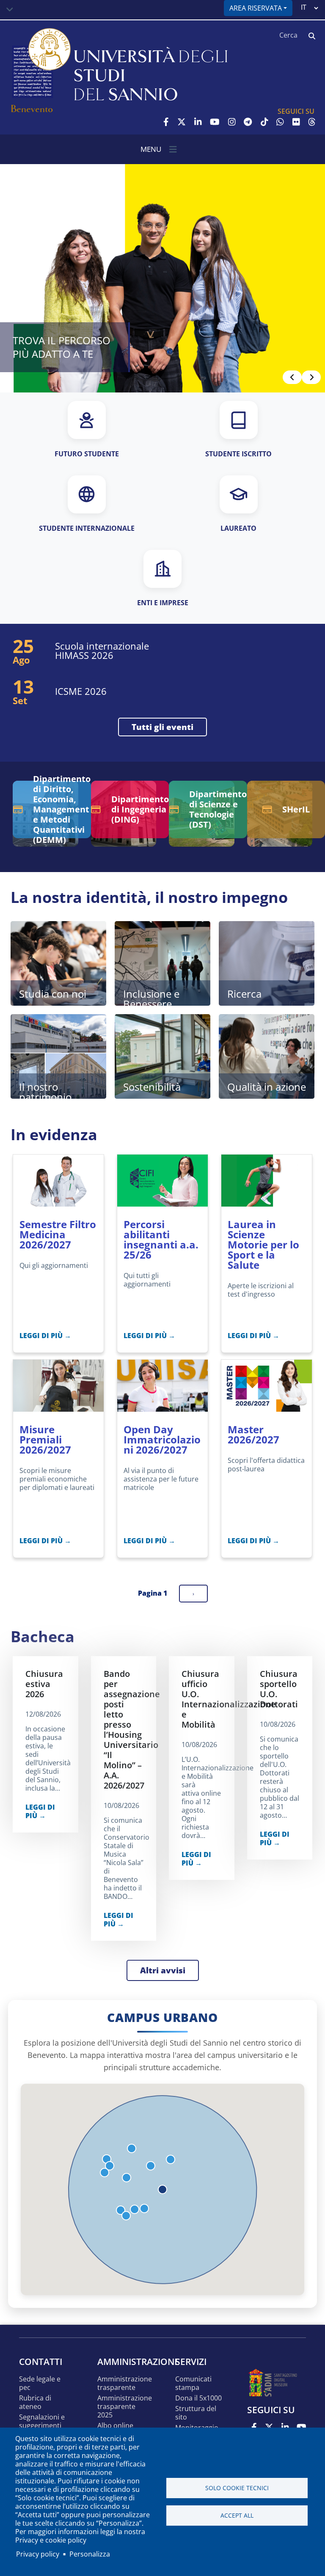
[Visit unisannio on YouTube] (215, 122)
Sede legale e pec (40, 2383)
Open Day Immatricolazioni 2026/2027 (162, 1439)
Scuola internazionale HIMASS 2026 (102, 650)
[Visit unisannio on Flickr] (296, 122)
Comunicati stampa (193, 2383)
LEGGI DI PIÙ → (45, 1336)
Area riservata (256, 8)
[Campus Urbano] (162, 2189)
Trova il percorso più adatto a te (62, 347)
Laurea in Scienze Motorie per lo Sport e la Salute (263, 1244)
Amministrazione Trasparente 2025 (125, 2407)
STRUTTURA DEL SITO (196, 2413)
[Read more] (162, 278)
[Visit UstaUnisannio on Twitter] (182, 122)
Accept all (237, 2515)
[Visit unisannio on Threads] (312, 122)
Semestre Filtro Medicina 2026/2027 (58, 1234)
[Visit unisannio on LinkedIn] (198, 122)
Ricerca (244, 994)
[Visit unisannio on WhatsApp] (280, 122)
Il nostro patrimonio (45, 1089)
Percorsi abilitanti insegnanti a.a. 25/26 (161, 1239)
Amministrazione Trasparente (125, 2383)
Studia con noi (53, 994)
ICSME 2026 (81, 691)
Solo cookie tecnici (237, 2488)
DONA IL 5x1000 (198, 2398)
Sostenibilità (152, 1087)
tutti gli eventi (162, 727)
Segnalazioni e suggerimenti (42, 2421)
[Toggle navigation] (10, 10)
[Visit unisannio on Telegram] (248, 122)
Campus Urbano (162, 2018)
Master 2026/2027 (253, 1434)
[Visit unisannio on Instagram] (232, 122)
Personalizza (90, 2554)
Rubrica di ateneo (35, 2402)
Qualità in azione (267, 1087)
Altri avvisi (163, 1970)
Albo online (115, 2426)
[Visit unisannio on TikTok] (264, 122)
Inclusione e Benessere (151, 996)
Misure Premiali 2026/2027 (45, 1439)
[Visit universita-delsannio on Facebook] (166, 122)
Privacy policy (38, 2554)
